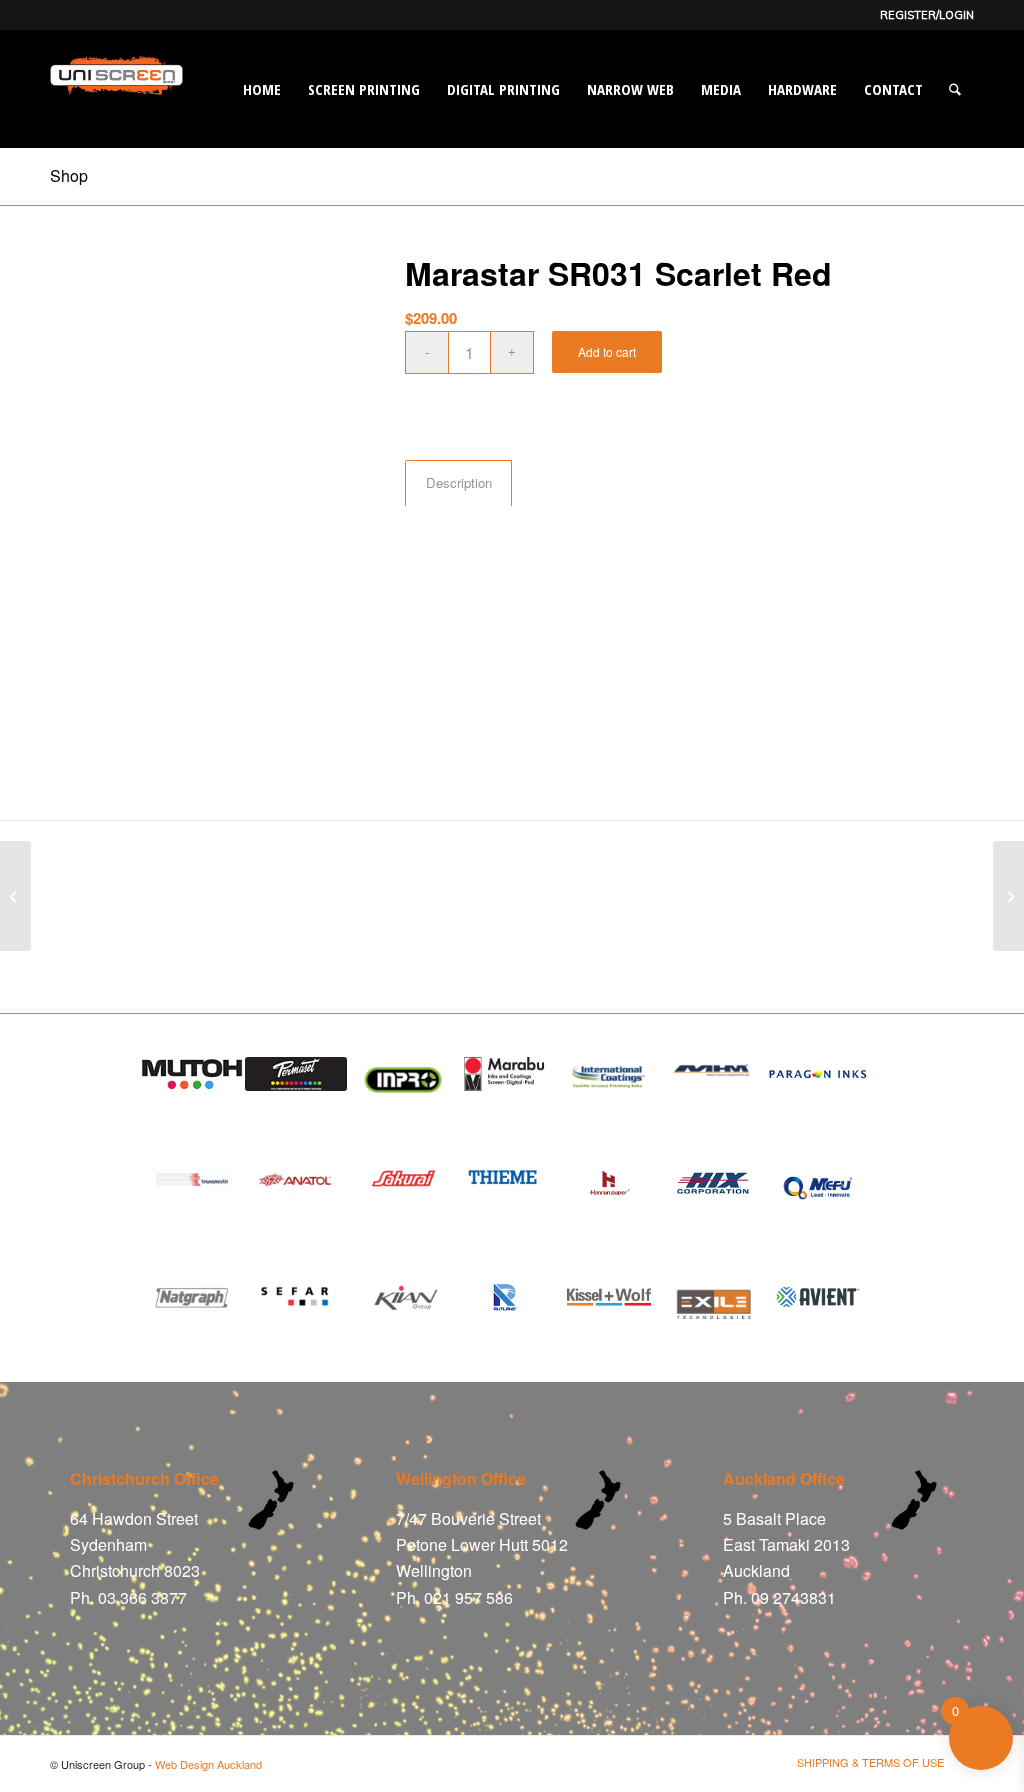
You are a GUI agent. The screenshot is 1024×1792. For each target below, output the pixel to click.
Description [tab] (459, 482)
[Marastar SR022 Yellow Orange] (1008, 896)
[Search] (955, 89)
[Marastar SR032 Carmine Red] (15, 896)
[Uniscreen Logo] (116, 114)
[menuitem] (922, 15)
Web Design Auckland (208, 1764)
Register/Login (927, 15)
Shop (69, 175)
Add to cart (607, 351)
